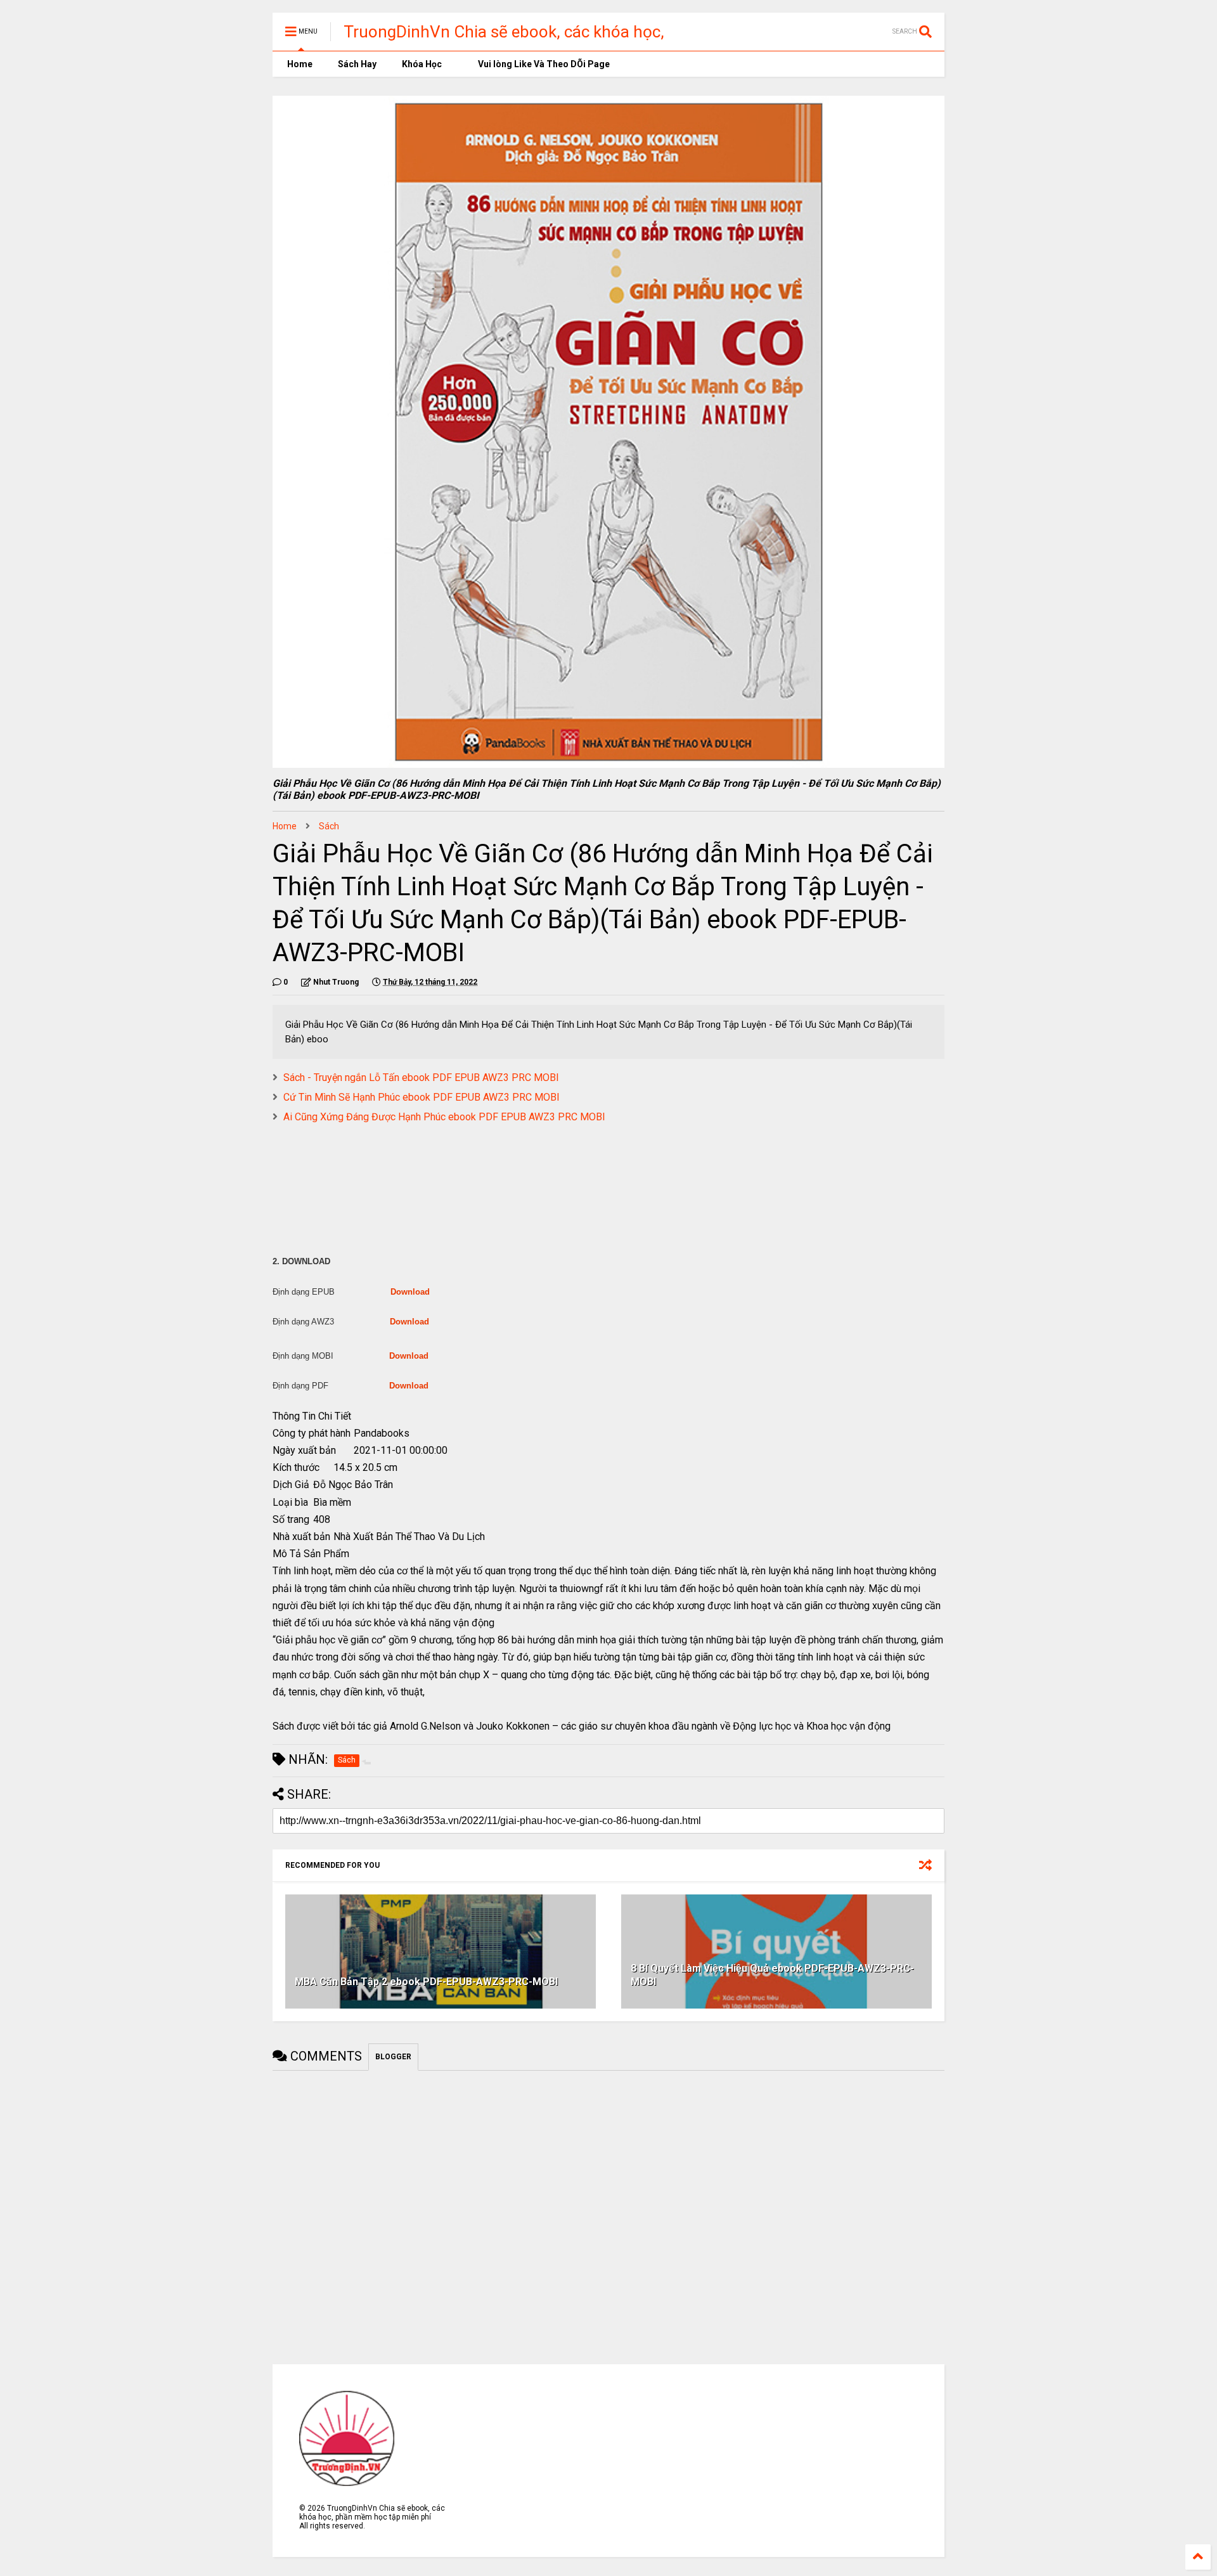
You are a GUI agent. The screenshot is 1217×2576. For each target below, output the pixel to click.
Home (299, 64)
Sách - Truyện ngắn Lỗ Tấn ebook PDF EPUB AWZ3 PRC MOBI (421, 1078)
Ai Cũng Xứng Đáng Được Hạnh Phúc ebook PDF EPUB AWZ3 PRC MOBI (444, 1117)
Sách (329, 826)
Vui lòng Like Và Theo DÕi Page (543, 64)
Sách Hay (357, 64)
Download (410, 1292)
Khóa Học (422, 64)
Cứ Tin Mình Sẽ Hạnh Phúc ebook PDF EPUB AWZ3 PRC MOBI (422, 1097)
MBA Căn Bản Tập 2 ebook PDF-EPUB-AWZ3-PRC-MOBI (426, 1982)
